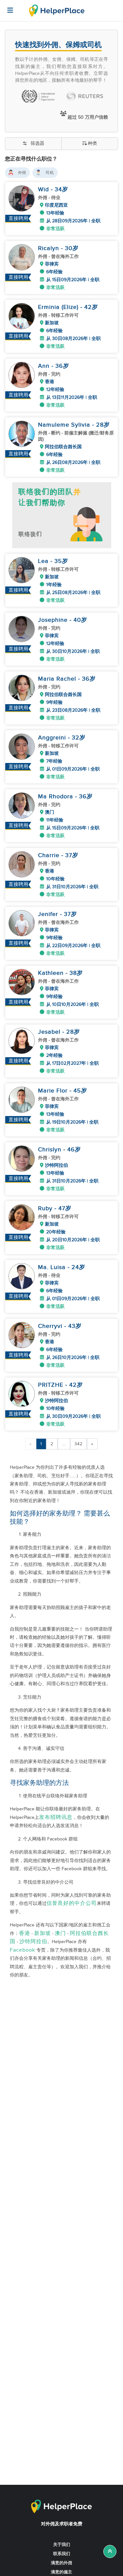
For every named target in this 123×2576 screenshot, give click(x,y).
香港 (25, 1933)
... (64, 1444)
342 (79, 1444)
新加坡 (42, 1933)
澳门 (60, 1933)
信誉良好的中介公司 (72, 1903)
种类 (92, 144)
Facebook (22, 1950)
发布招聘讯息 (56, 1817)
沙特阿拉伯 (33, 1942)
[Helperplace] (7, 7)
